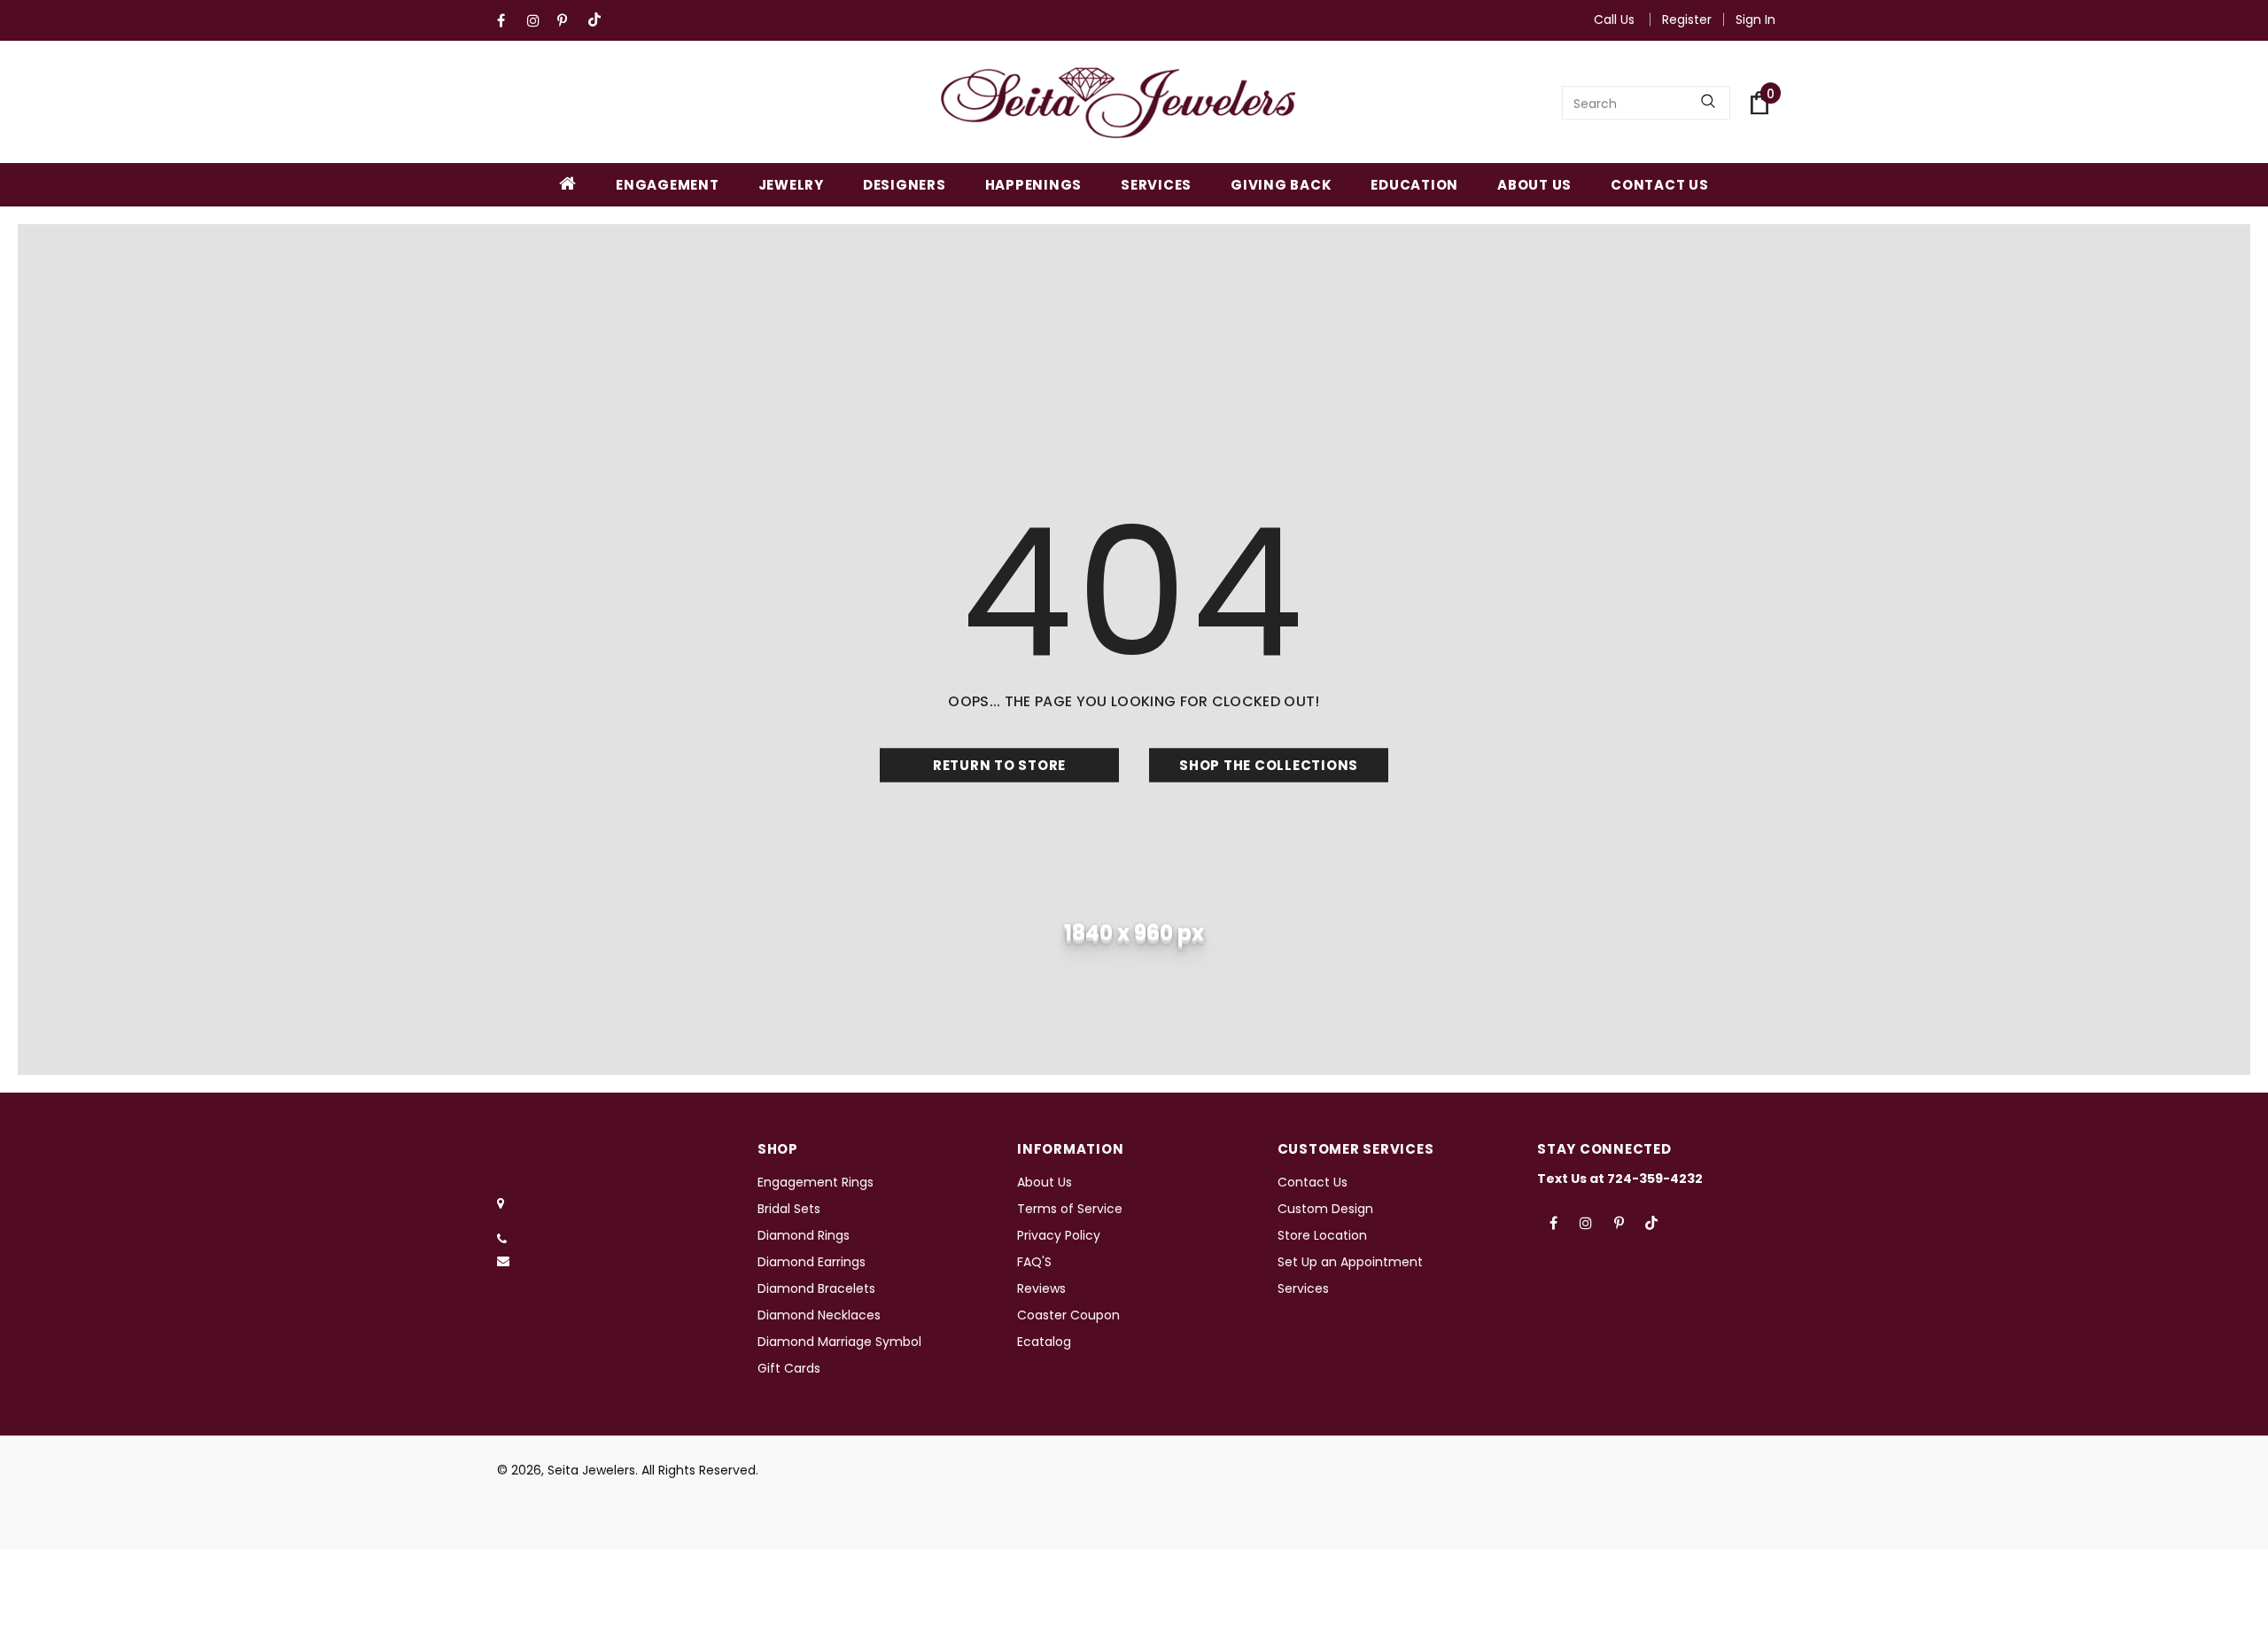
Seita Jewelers (591, 1470)
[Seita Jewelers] (1118, 103)
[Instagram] (538, 21)
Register (1687, 19)
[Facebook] (508, 21)
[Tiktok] (598, 21)
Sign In (1755, 19)
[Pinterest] (568, 21)
